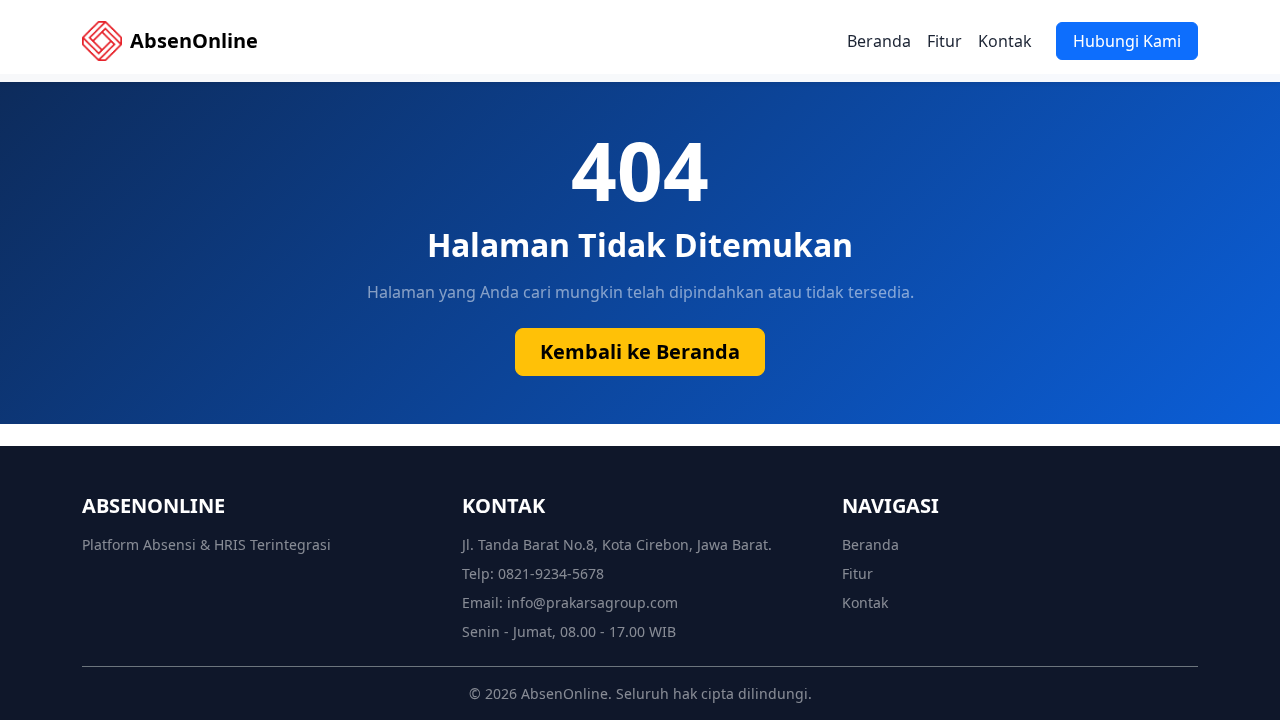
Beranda (879, 41)
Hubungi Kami (1127, 41)
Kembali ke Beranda (640, 351)
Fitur (944, 41)
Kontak (1005, 41)
